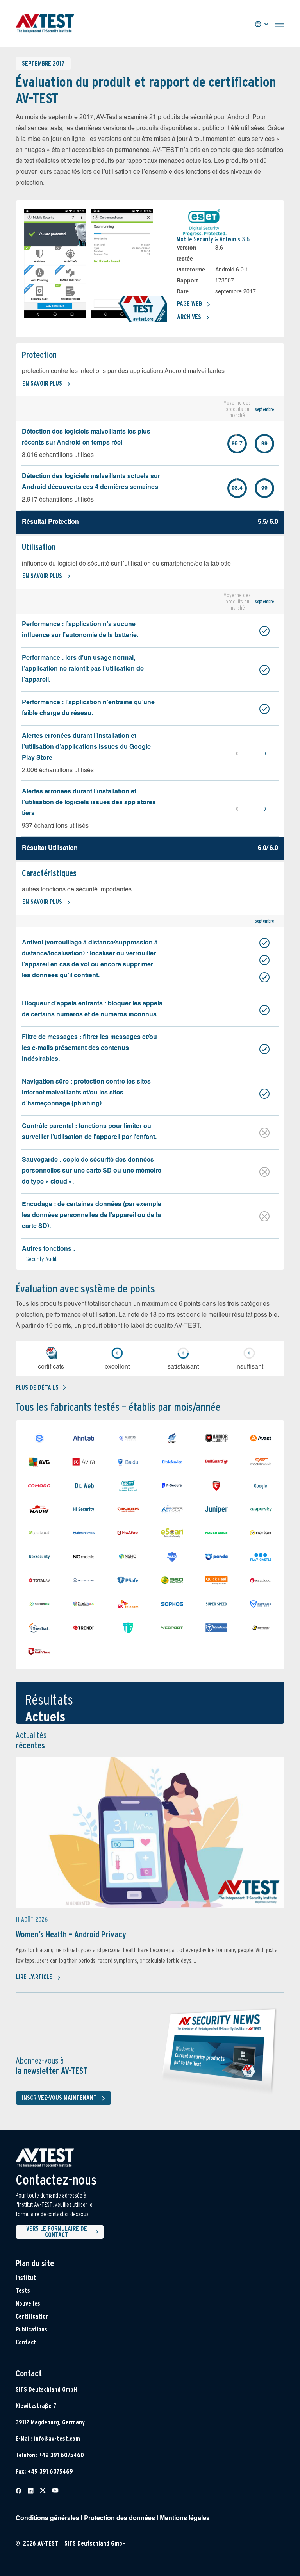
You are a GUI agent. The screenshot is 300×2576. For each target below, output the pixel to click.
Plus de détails (37, 1388)
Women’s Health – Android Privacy (71, 1934)
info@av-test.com (57, 2439)
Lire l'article (34, 1977)
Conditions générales (47, 2519)
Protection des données (120, 2519)
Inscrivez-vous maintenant (59, 2098)
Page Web (189, 304)
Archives (189, 317)
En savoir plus (42, 383)
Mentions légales (185, 2519)
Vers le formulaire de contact (57, 2232)
